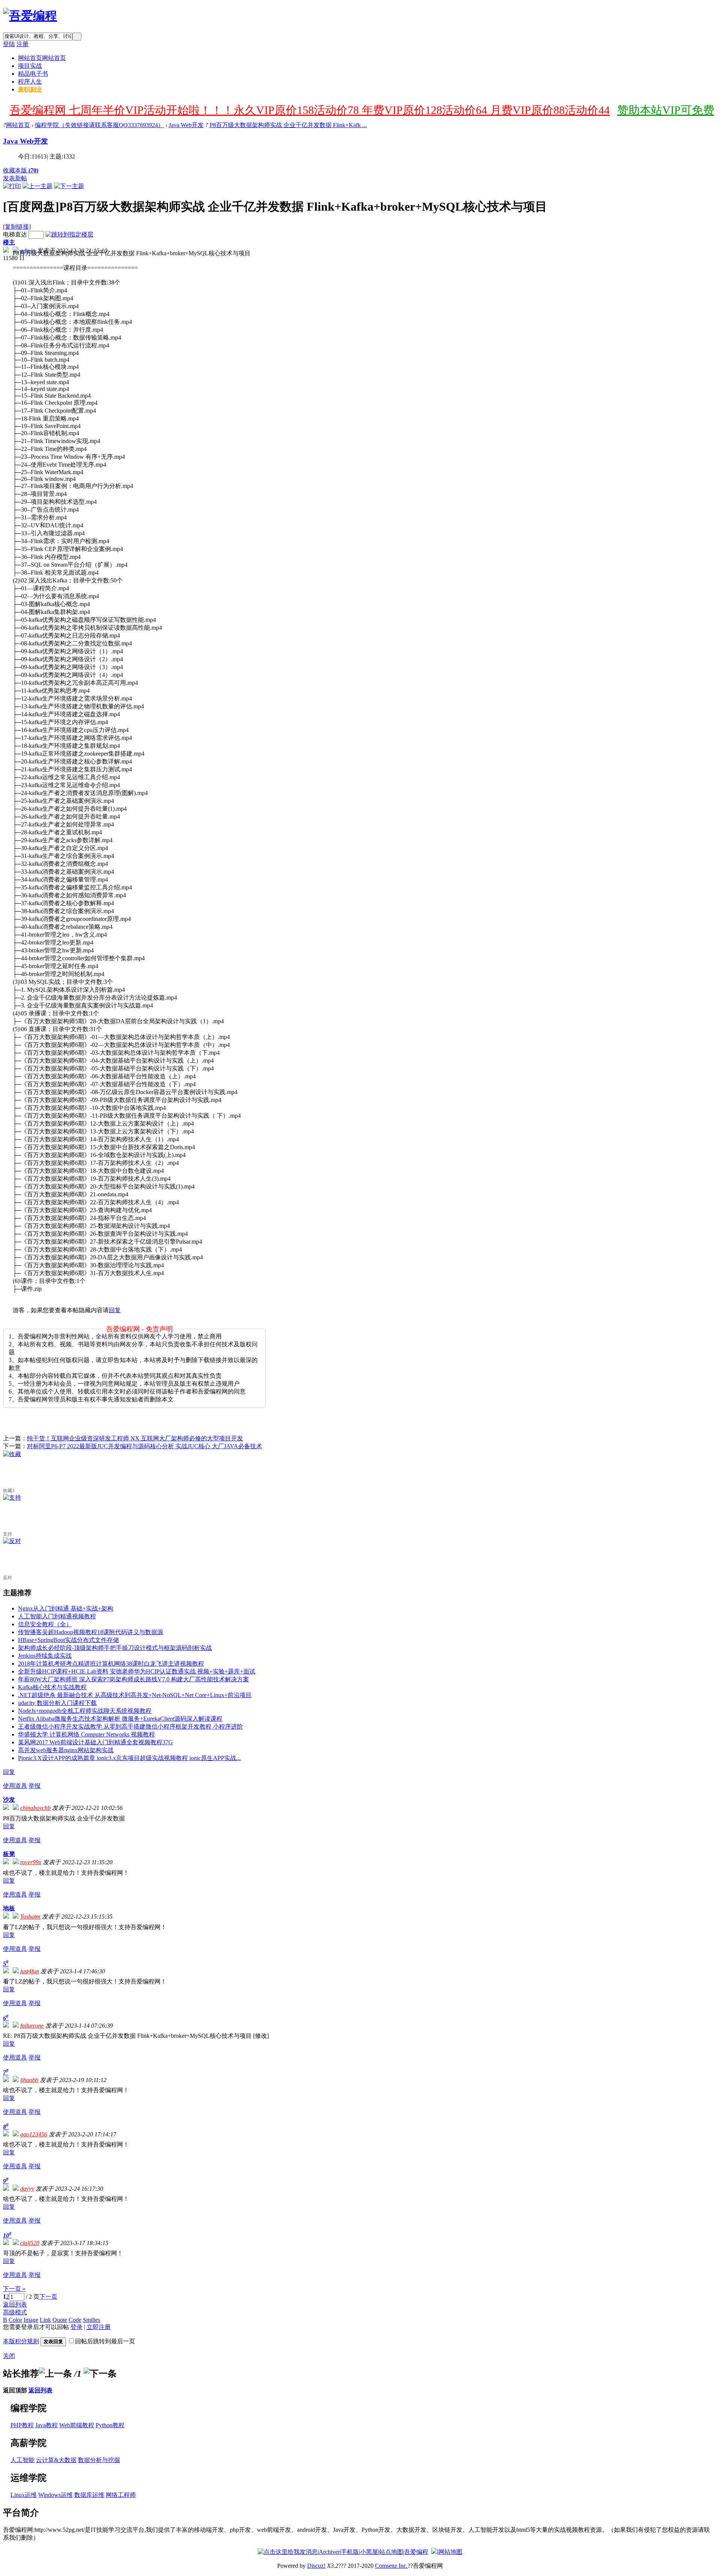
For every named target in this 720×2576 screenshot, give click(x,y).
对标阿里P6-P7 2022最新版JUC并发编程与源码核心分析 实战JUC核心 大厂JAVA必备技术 (145, 1446)
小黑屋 (369, 2552)
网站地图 (450, 2552)
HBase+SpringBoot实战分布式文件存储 (68, 1640)
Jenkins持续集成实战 (45, 1656)
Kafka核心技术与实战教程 (52, 1687)
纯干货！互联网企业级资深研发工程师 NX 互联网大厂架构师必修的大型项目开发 (135, 1438)
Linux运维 (24, 2495)
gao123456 (34, 2134)
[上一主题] (37, 186)
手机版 (350, 2552)
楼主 (9, 242)
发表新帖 (15, 178)
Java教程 (46, 2425)
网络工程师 (121, 2495)
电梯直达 (15, 234)
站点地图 (391, 2552)
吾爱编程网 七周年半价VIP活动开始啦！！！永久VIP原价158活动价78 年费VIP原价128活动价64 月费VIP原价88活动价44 (310, 110)
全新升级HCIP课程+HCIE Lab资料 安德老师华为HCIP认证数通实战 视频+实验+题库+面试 (137, 1671)
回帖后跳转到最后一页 (105, 2341)
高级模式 (15, 2312)
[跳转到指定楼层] (69, 234)
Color (15, 2320)
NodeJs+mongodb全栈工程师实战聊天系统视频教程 (85, 1711)
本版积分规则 (21, 2341)
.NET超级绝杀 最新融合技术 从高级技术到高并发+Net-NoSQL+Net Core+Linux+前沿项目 (135, 1695)
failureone (32, 2026)
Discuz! (316, 2566)
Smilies (91, 2320)
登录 (76, 2327)
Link (45, 2320)
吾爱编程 (416, 2552)
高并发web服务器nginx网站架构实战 (66, 1750)
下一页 (48, 2297)
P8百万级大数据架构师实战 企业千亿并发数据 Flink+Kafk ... (288, 125)
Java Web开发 (186, 125)
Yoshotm (30, 1917)
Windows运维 (55, 2495)
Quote (60, 2320)
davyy (27, 2189)
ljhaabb (29, 2080)
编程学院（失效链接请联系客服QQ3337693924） (99, 125)
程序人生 (30, 82)
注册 (22, 44)
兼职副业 (30, 89)
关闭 (9, 2356)
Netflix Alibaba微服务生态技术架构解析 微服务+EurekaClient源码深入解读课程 (120, 1719)
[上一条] (55, 2374)
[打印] (12, 186)
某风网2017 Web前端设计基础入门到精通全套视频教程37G (95, 1742)
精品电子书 (33, 74)
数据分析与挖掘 (99, 2460)
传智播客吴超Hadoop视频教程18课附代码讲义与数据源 (91, 1632)
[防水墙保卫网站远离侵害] (434, 2552)
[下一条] (100, 2374)
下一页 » (14, 2289)
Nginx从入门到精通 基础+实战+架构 (66, 1608)
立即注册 (99, 2327)
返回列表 (15, 2304)
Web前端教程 (77, 2425)
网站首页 (42, 58)
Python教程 (110, 2425)
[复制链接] (17, 227)
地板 (9, 1908)
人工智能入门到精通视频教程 (57, 1616)
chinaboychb (35, 1808)
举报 (34, 1786)
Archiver (329, 2552)
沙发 (9, 1800)
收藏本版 (21, 170)
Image (31, 2320)
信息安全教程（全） (45, 1624)
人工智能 (22, 2460)
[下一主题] (69, 186)
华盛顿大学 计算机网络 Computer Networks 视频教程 (86, 1734)
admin (28, 251)
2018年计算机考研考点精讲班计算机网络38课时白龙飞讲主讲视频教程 (111, 1664)
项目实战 (30, 66)
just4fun (30, 1971)
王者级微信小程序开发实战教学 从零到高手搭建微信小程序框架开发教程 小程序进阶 (130, 1727)
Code (75, 2320)
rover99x (31, 1862)
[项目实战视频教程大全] (30, 16)
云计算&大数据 (56, 2460)
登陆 (9, 44)
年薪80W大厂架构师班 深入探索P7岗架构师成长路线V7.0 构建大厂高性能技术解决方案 (133, 1679)
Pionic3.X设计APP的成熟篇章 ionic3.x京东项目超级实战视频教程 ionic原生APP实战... (129, 1758)
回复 (115, 1310)
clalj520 (30, 2243)
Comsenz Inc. (391, 2566)
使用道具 (15, 1786)
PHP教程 (22, 2425)
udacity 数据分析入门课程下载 (57, 1703)
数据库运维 (89, 2495)
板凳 (9, 1854)
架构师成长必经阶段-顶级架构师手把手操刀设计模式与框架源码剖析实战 (115, 1648)
